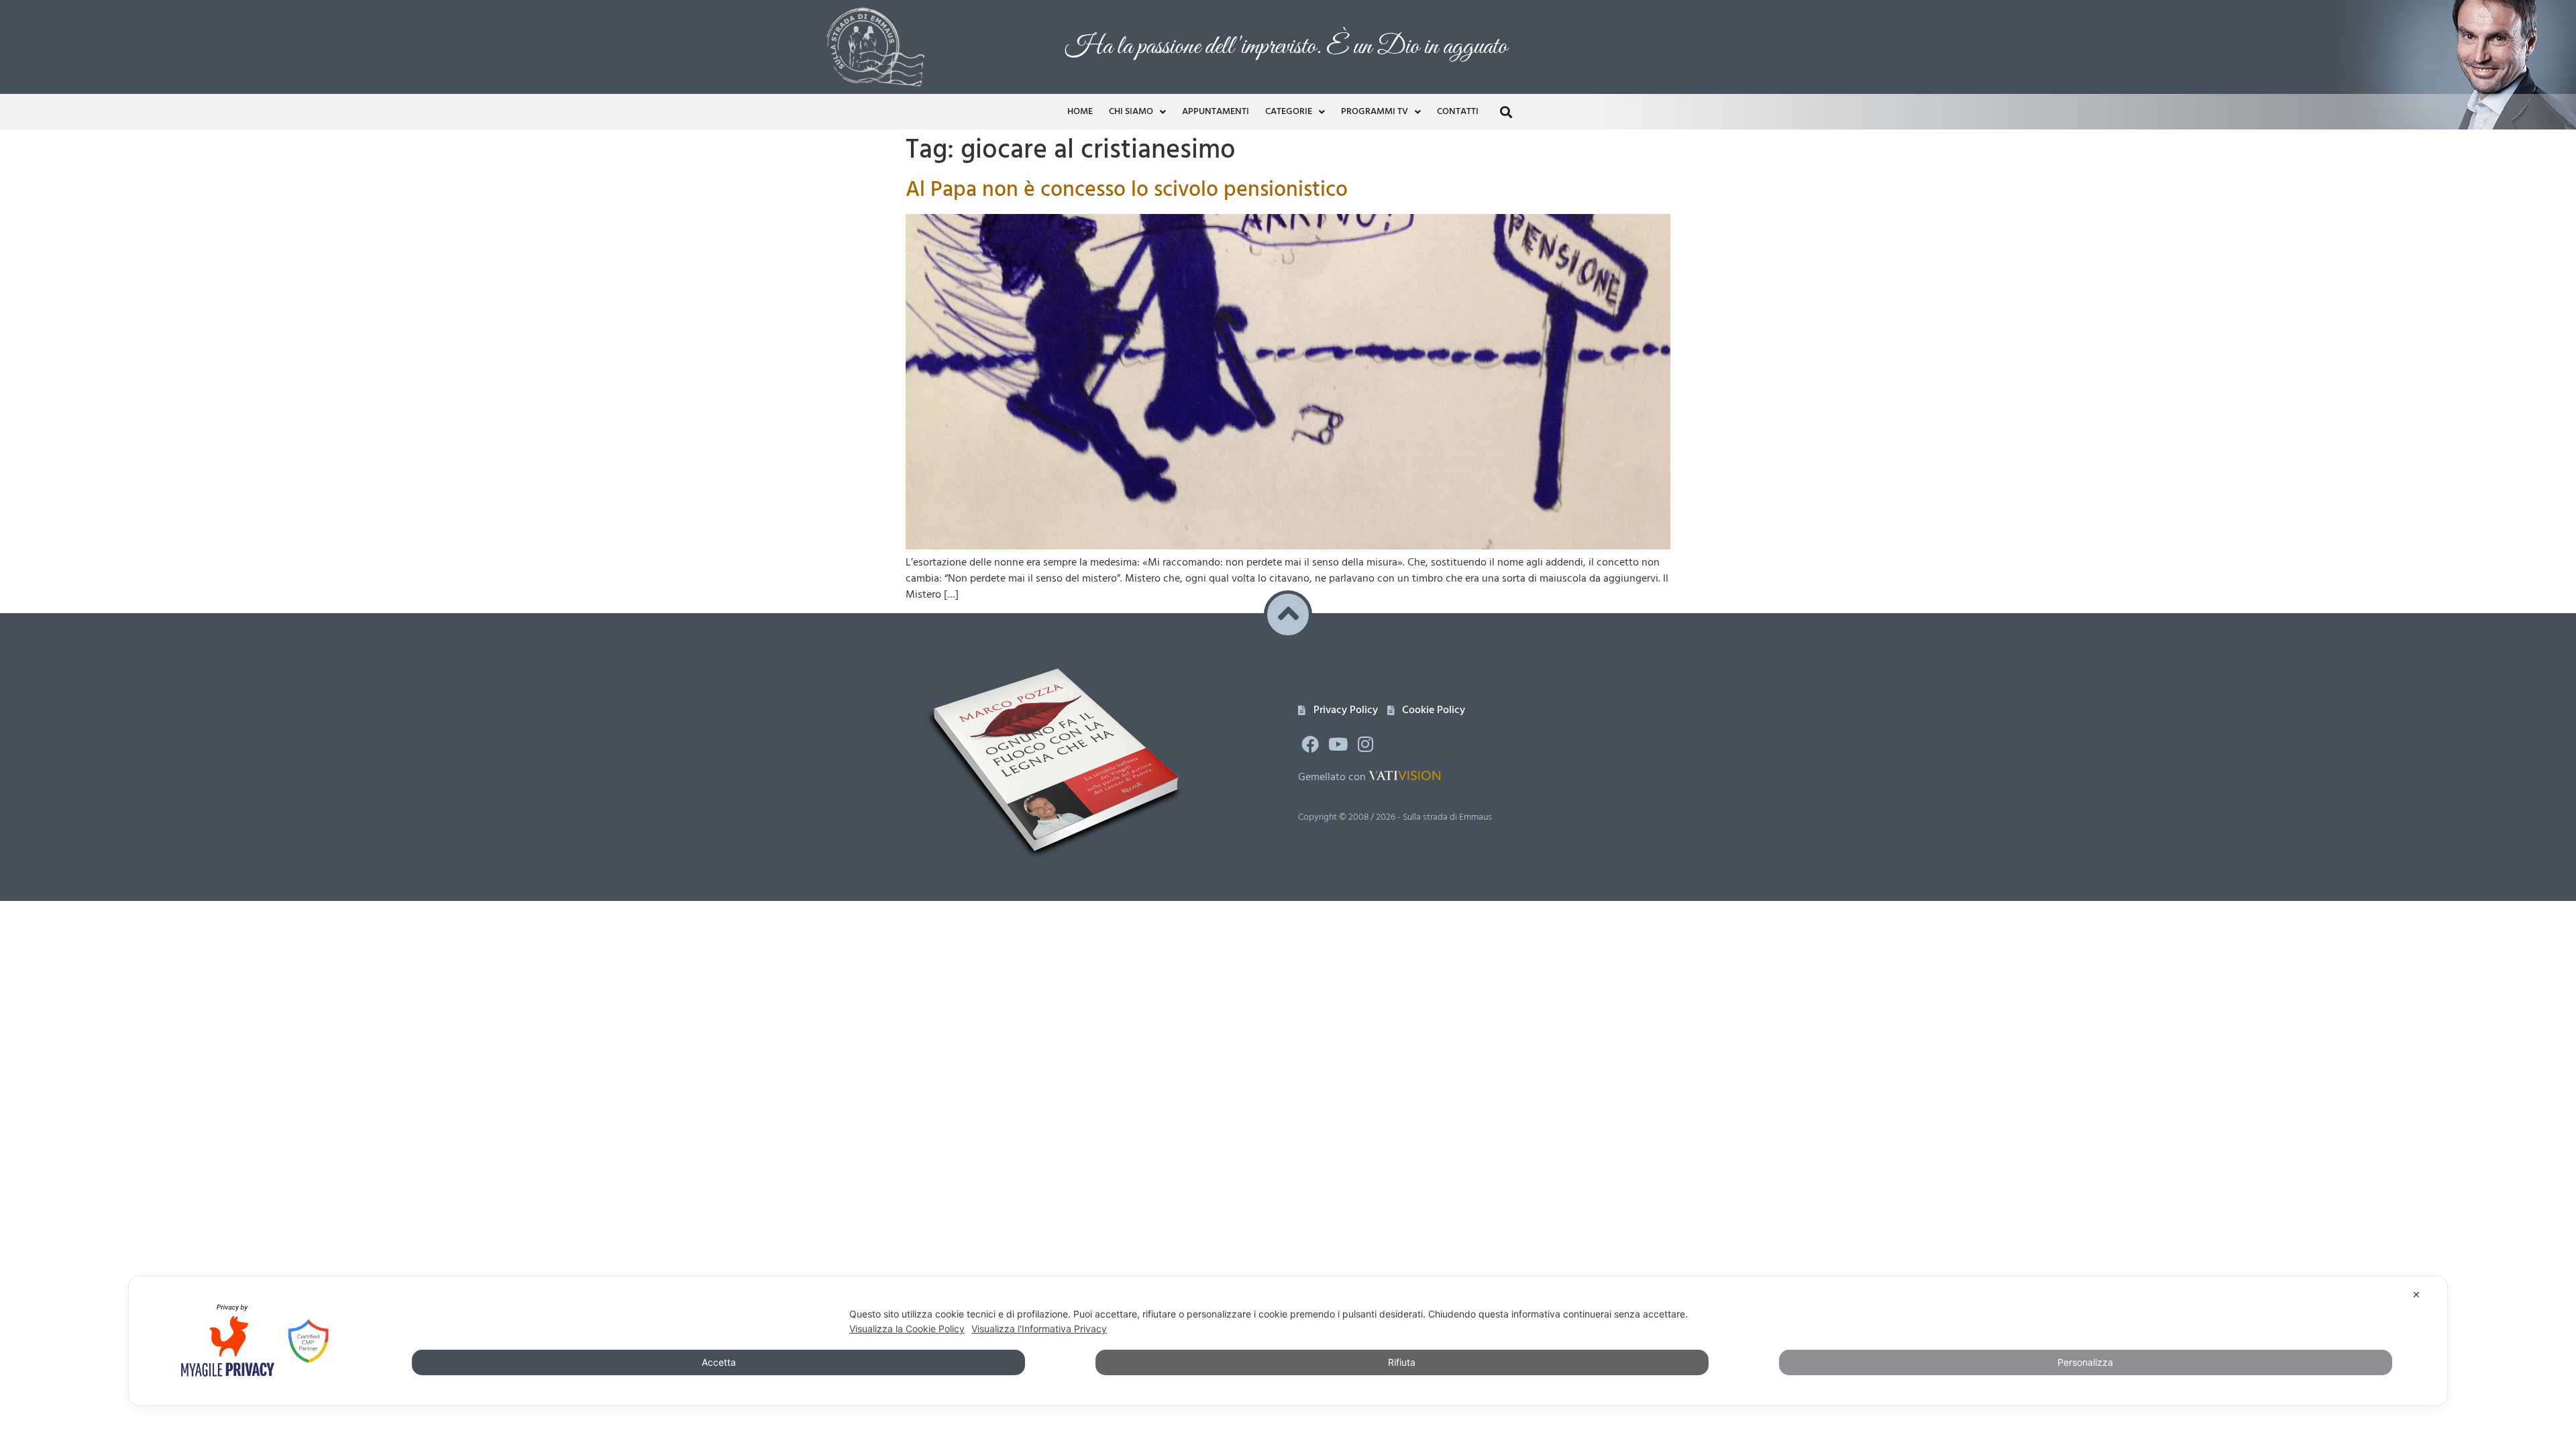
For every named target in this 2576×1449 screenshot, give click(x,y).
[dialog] (1288, 1341)
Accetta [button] (719, 1362)
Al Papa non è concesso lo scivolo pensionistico (1127, 190)
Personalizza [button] (2085, 1362)
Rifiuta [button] (1402, 1362)
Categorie (1289, 112)
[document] (1288, 1045)
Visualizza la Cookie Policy (907, 1329)
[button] (1506, 112)
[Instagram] (1366, 744)
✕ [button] (2416, 1294)
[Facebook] (1310, 744)
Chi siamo (1131, 112)
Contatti (1458, 112)
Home (1080, 112)
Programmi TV (1375, 112)
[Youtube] (1338, 744)
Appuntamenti (1216, 112)
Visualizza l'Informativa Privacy (1039, 1329)
